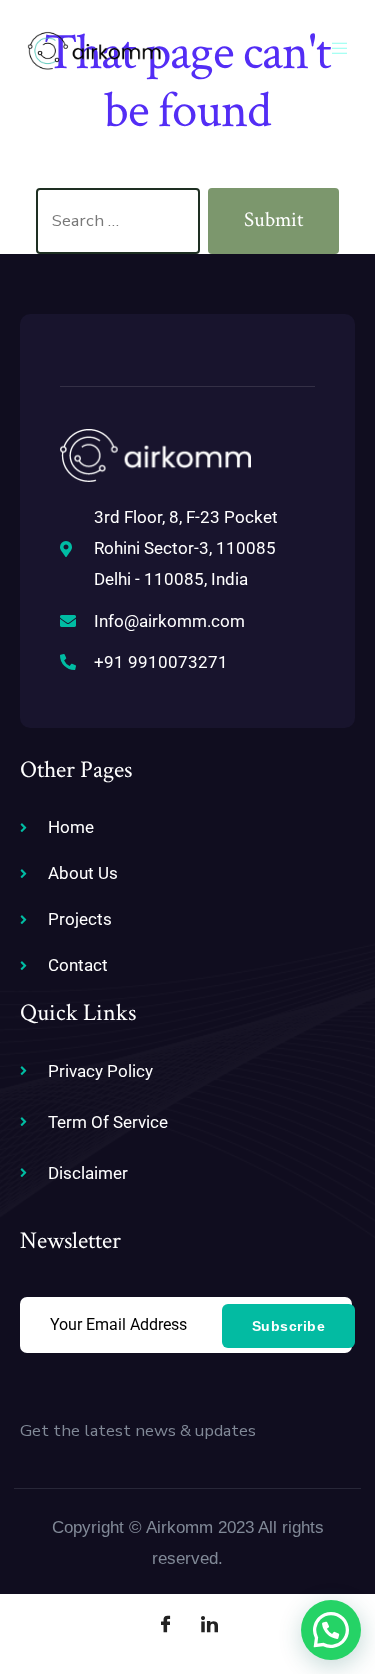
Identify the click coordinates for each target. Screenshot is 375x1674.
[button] (331, 1630)
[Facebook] (166, 1624)
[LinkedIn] (210, 1624)
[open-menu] (342, 50)
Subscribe (289, 1326)
